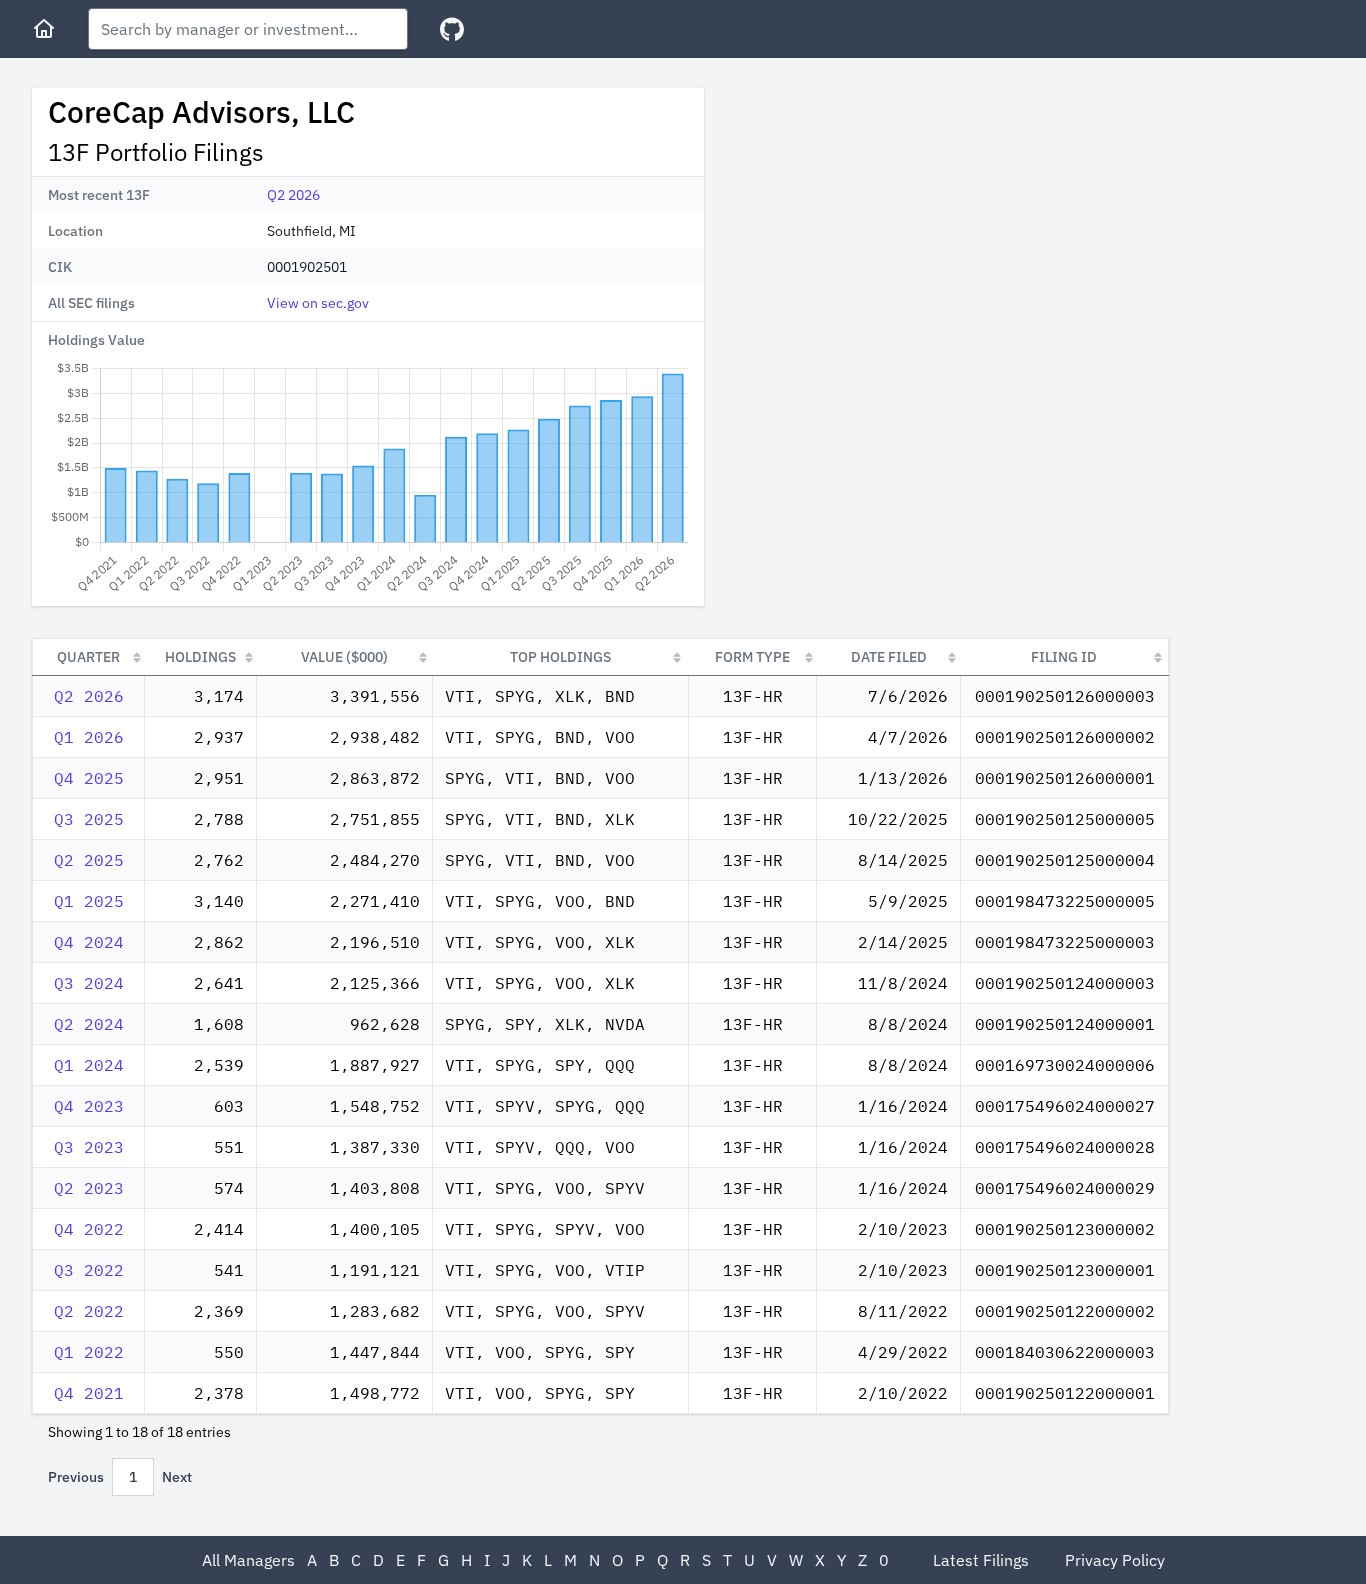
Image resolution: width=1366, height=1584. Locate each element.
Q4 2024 (89, 942)
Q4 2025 (89, 778)
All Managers (248, 1560)
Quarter (88, 657)
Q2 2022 (89, 1311)
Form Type (752, 657)
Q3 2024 (89, 983)
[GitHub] (452, 29)
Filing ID (1064, 657)
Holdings (200, 657)
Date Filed (889, 657)
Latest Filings (981, 1560)
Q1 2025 (89, 901)
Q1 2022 (89, 1352)
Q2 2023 (89, 1188)
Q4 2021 (89, 1393)
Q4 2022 (89, 1229)
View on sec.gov (318, 303)
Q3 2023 (89, 1147)
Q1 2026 (89, 737)
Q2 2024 (89, 1024)
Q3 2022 (89, 1270)
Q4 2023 (89, 1106)
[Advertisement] (888, 228)
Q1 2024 (89, 1065)
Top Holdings (560, 657)
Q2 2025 (89, 860)
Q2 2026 (293, 195)
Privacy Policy (1115, 1560)
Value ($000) (344, 657)
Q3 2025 (89, 819)
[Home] (44, 29)
